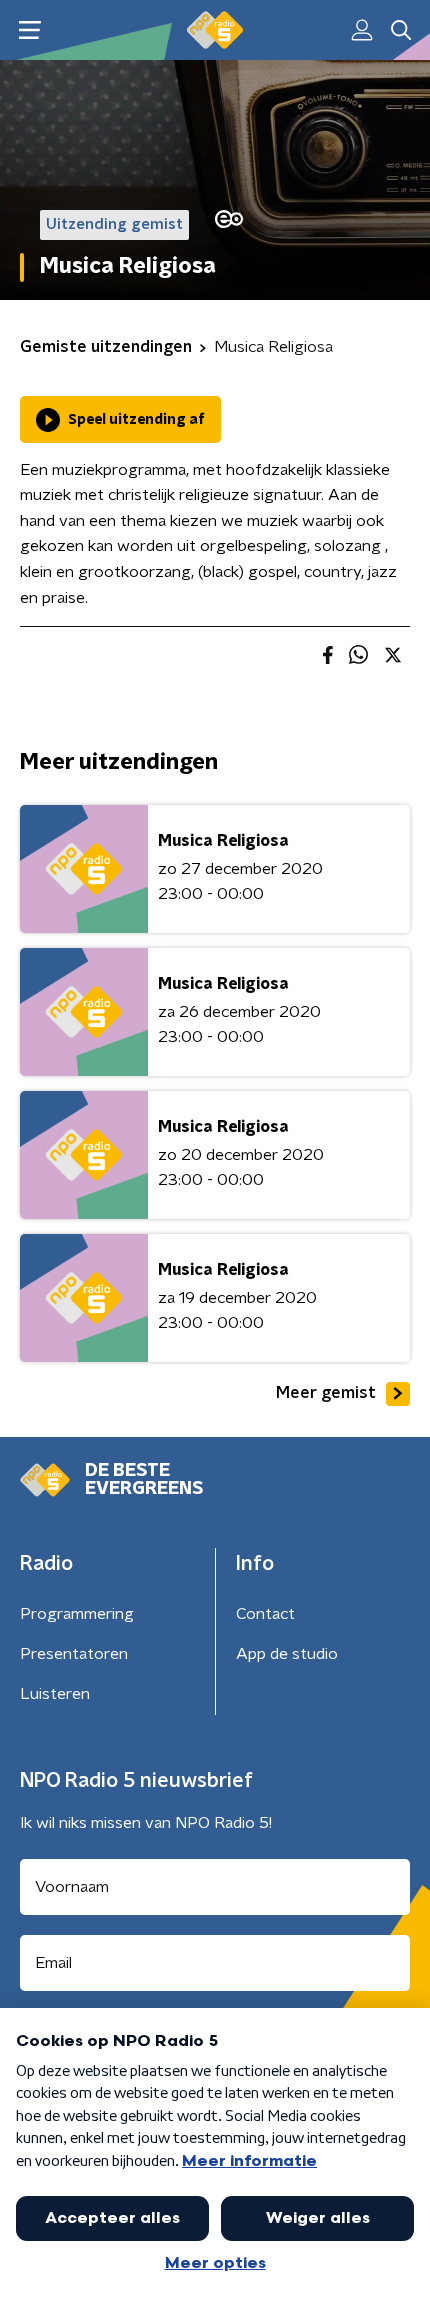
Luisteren (55, 1694)
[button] (29, 30)
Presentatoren (74, 1654)
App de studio (287, 1654)
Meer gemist (326, 1393)
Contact (265, 1614)
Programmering (77, 1614)
